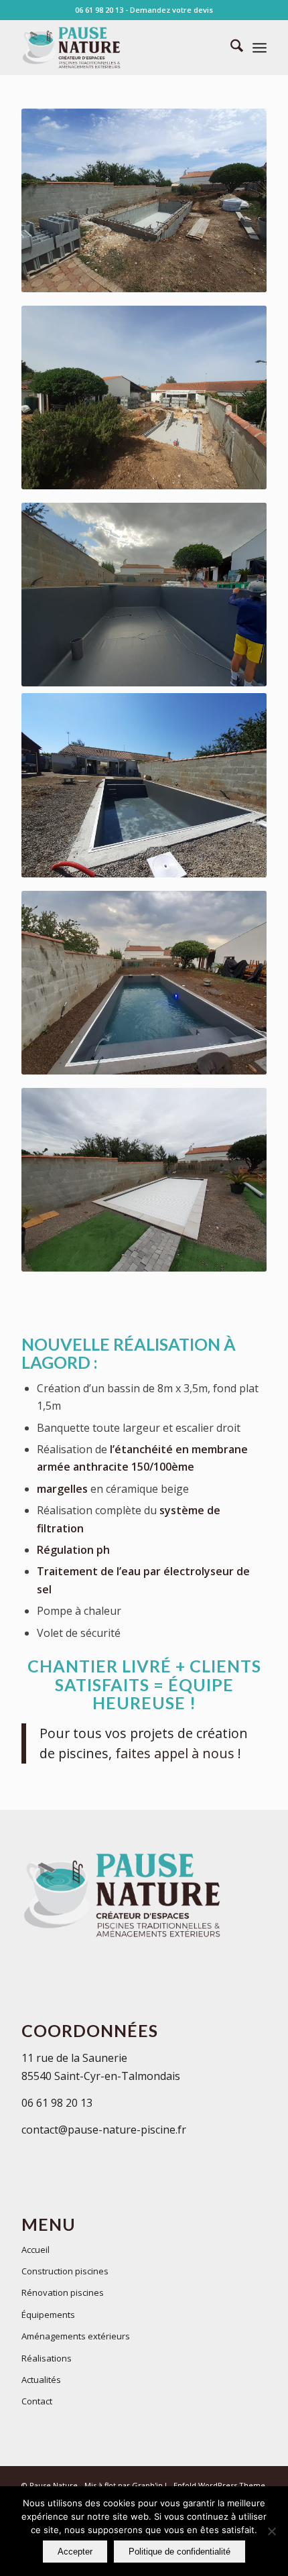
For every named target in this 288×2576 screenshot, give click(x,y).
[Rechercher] (230, 48)
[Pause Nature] (119, 48)
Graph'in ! (149, 2485)
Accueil (35, 2250)
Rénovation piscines (63, 2292)
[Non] (271, 2531)
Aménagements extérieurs (76, 2336)
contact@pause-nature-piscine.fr (104, 2130)
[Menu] (260, 48)
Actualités (41, 2380)
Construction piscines (65, 2271)
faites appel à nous (175, 1753)
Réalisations (47, 2358)
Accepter (75, 2552)
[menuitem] (230, 48)
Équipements (48, 2315)
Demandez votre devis (171, 10)
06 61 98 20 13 (99, 10)
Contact (37, 2401)
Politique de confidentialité (179, 2552)
